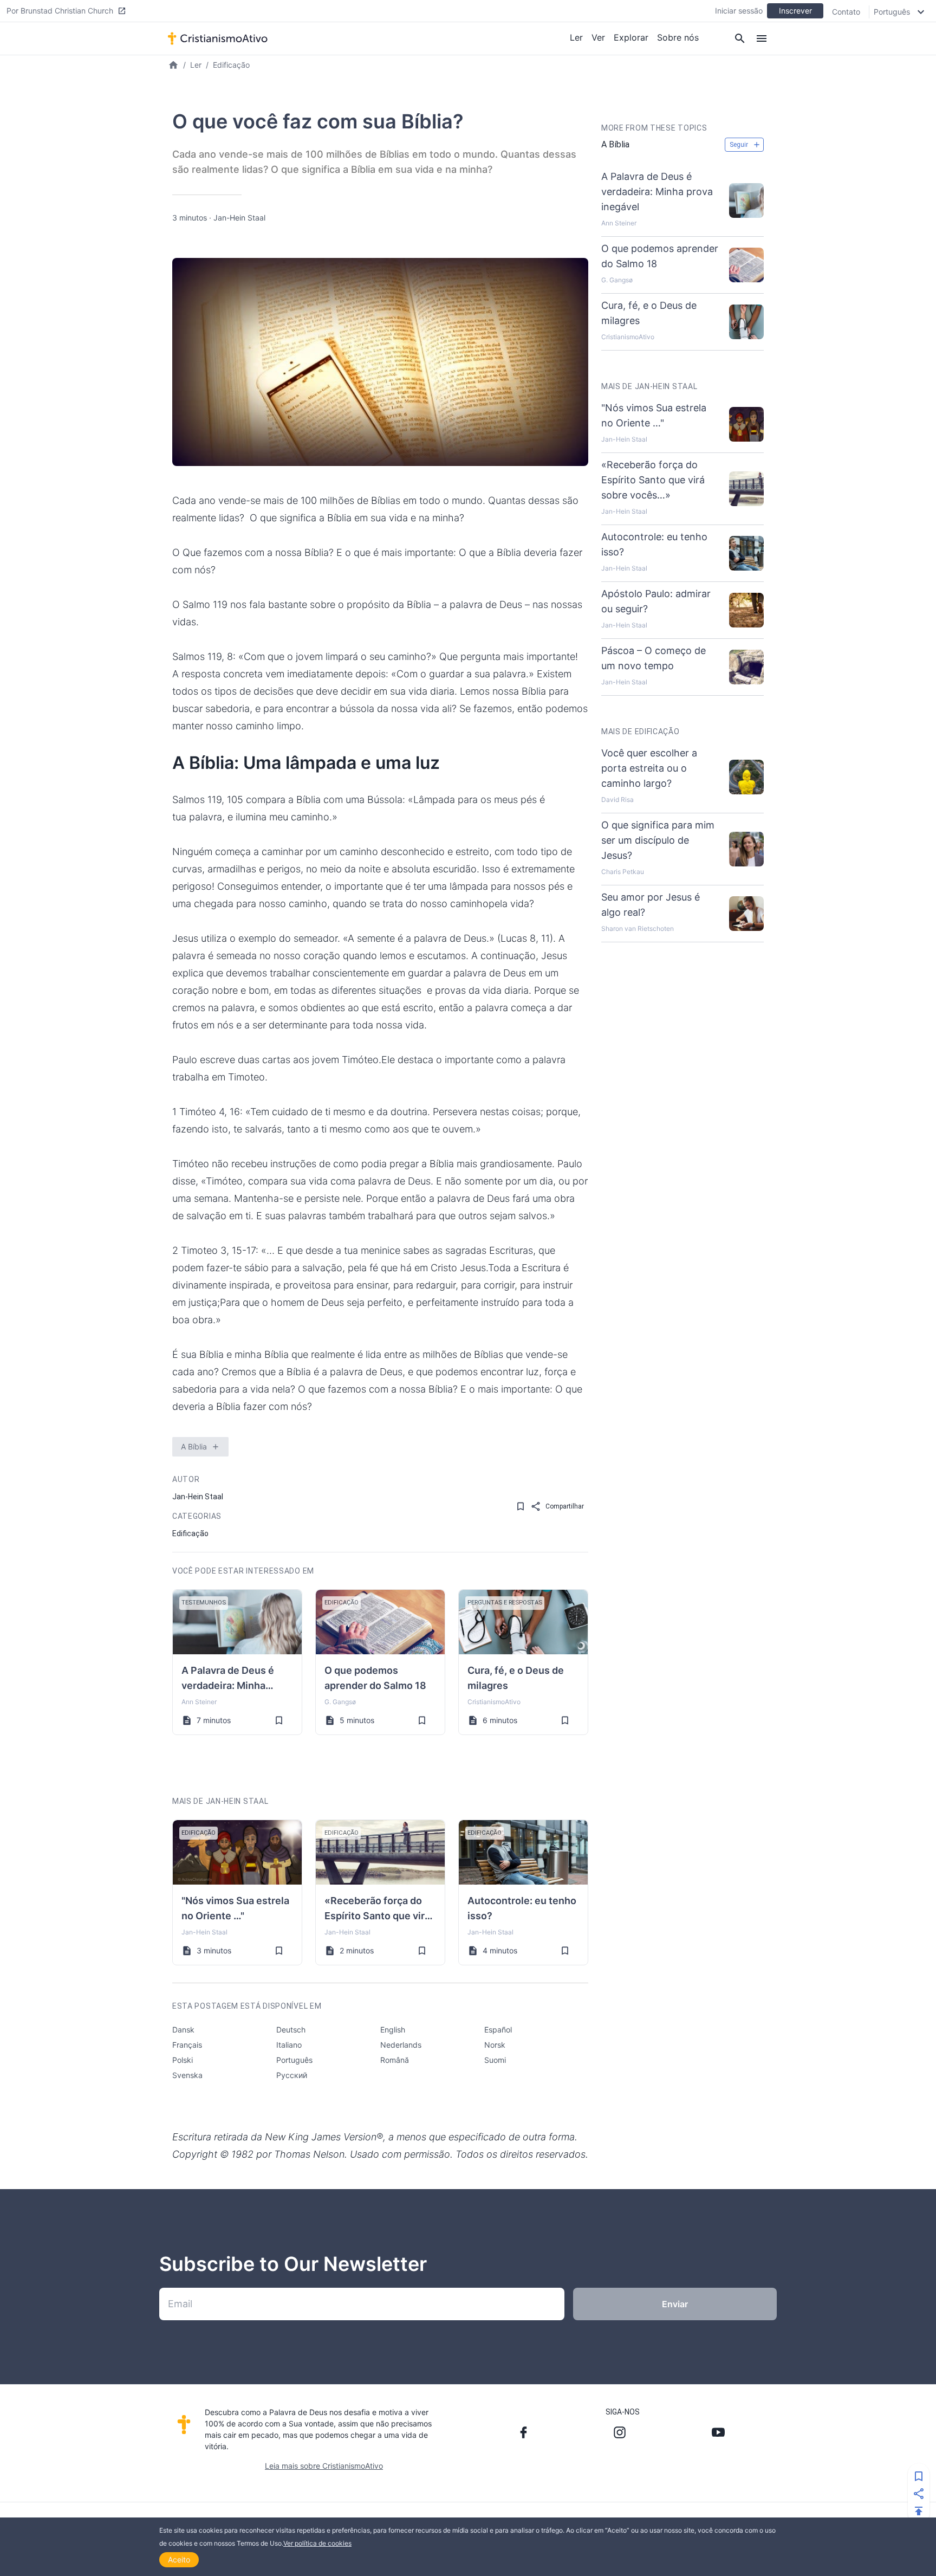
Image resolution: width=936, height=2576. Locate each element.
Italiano (289, 2045)
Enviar (675, 2304)
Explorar (631, 37)
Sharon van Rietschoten (638, 928)
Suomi (495, 2060)
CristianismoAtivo (494, 1702)
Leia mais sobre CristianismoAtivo (324, 2466)
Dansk (183, 2030)
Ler (576, 37)
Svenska (187, 2075)
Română (395, 2060)
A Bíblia (194, 1446)
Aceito (179, 2559)
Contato (846, 12)
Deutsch (291, 2030)
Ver (598, 37)
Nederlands (401, 2045)
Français (187, 2045)
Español (498, 2030)
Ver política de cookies (317, 2543)
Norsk (495, 2045)
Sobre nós (678, 37)
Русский (292, 2075)
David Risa (617, 800)
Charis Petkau (623, 872)
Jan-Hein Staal (239, 218)
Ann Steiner (199, 1702)
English (393, 2030)
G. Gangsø (340, 1702)
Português (294, 2060)
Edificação (231, 65)
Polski (183, 2060)
